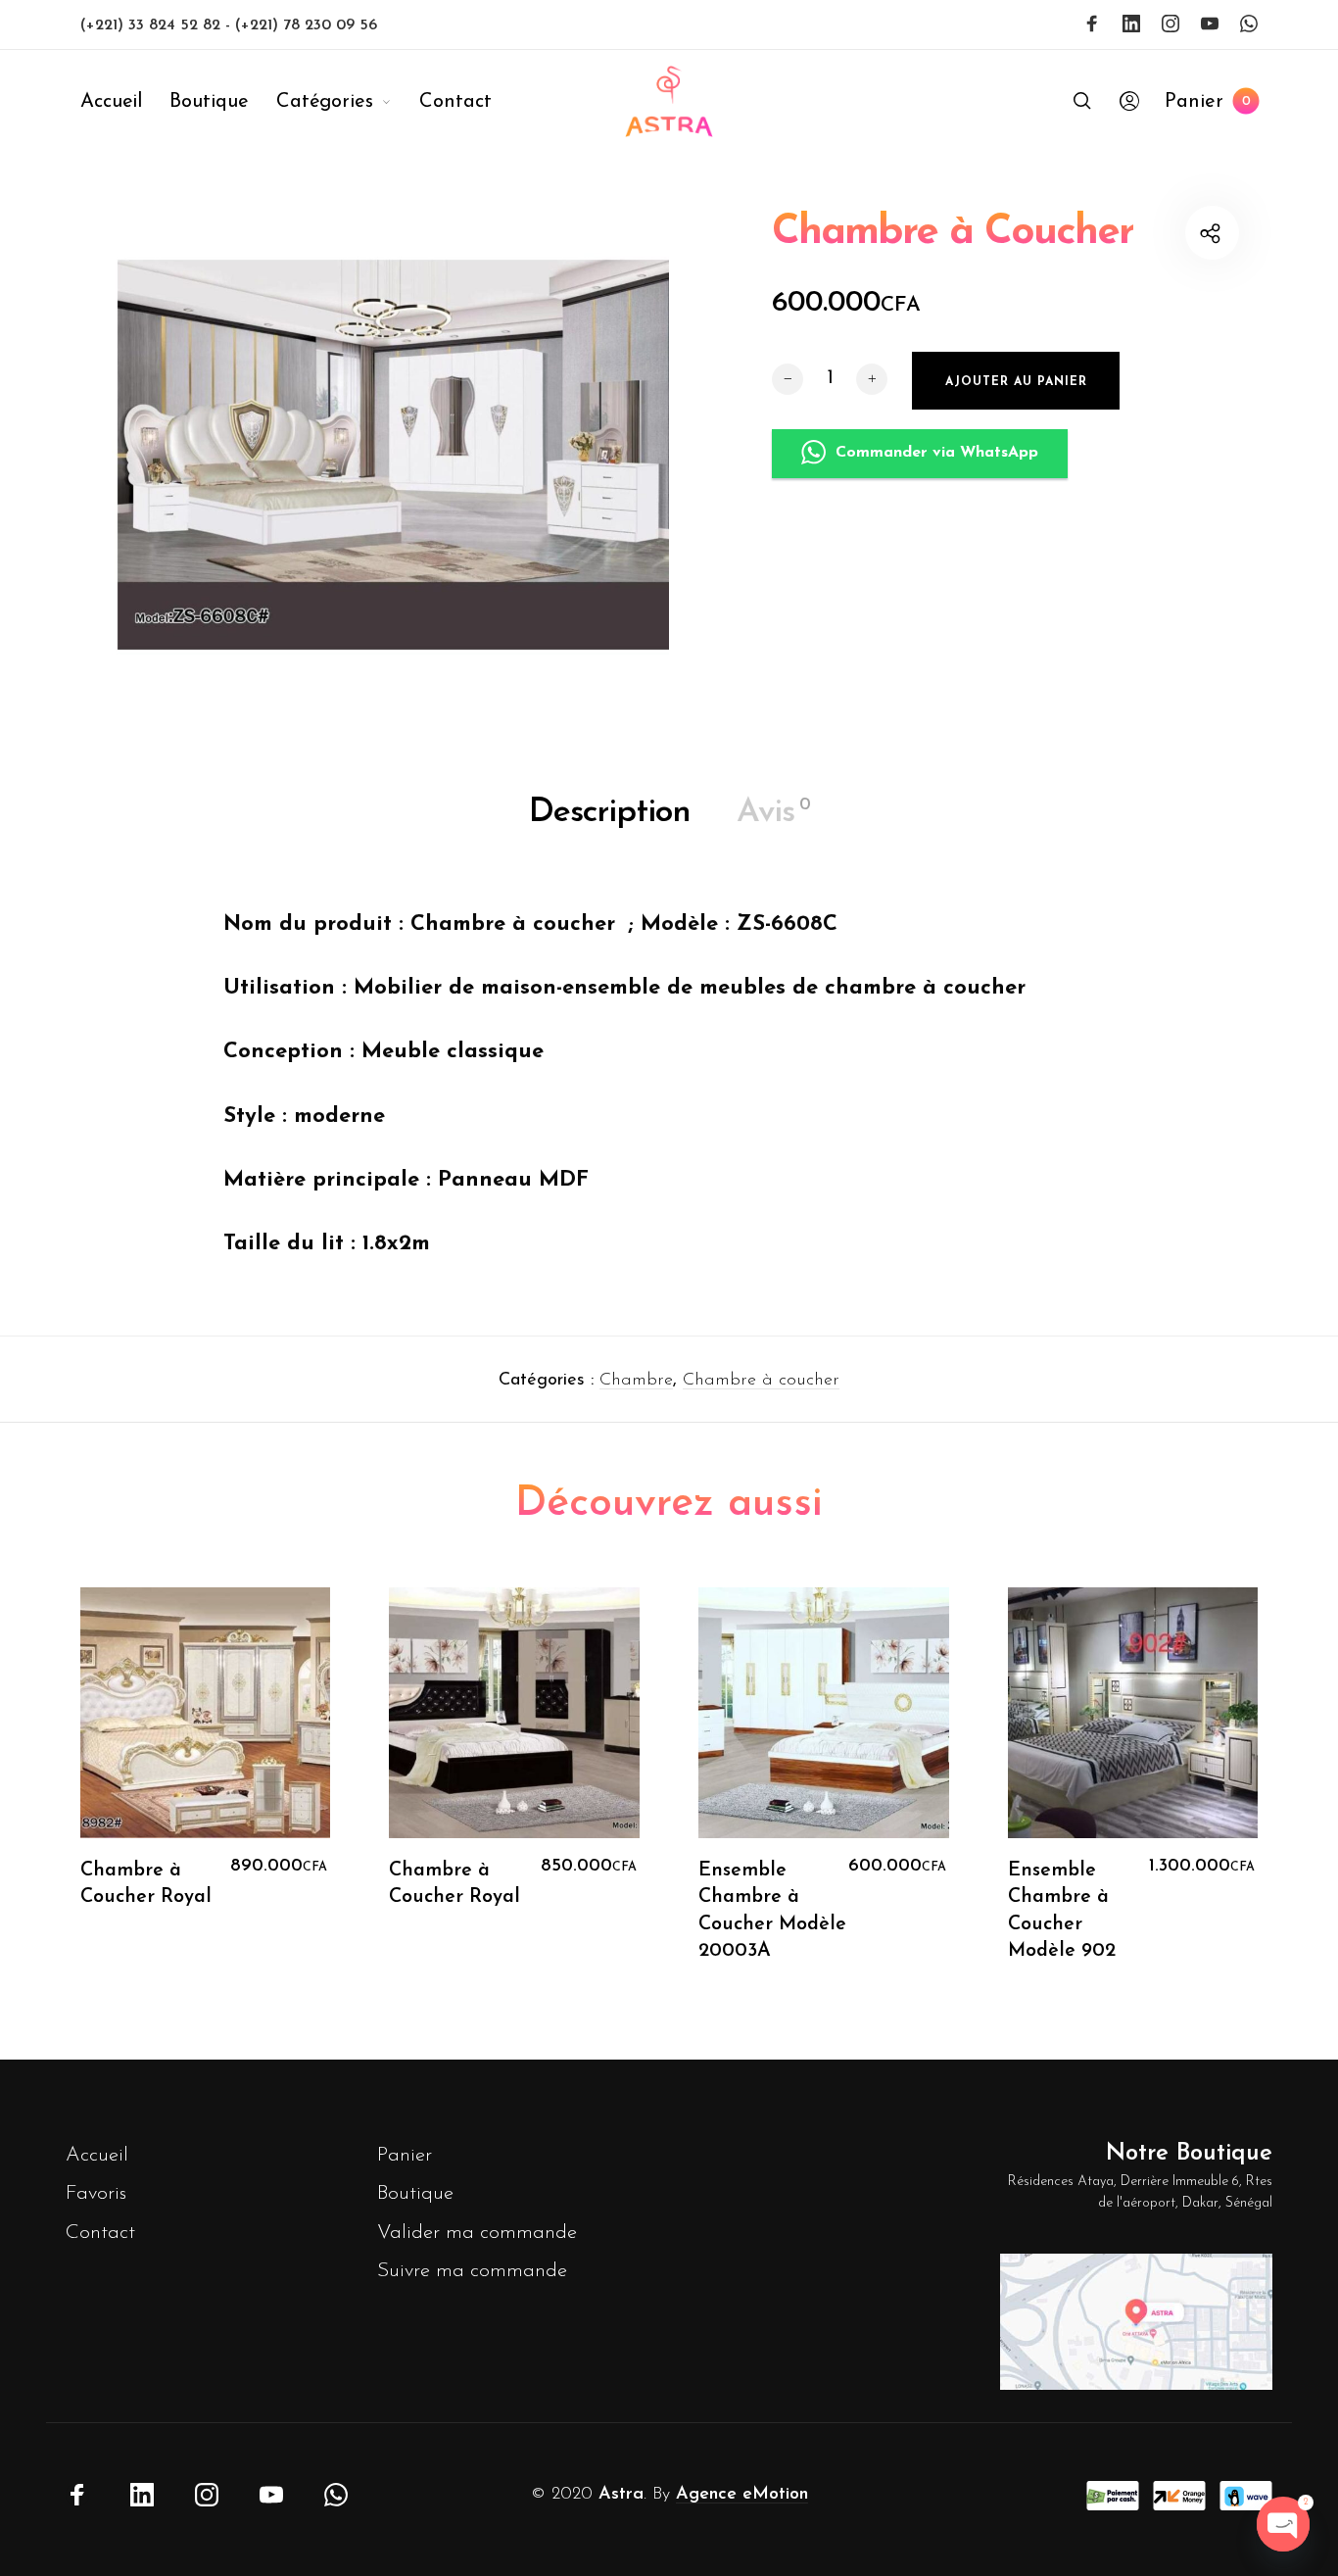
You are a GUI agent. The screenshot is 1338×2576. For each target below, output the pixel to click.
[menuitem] (125, 102)
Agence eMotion (742, 2495)
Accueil (97, 2155)
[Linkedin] (1131, 24)
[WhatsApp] (1249, 24)
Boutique (415, 2193)
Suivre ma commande (472, 2271)
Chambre (636, 1381)
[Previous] (112, 1789)
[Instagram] (1171, 24)
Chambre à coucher (761, 1381)
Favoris (96, 2193)
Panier (405, 2155)
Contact (100, 2233)
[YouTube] (1210, 24)
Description (610, 813)
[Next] (1226, 1789)
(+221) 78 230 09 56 (306, 25)
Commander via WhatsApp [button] (937, 453)
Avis (773, 813)
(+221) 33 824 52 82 (153, 25)
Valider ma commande (477, 2233)
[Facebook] (1092, 24)
